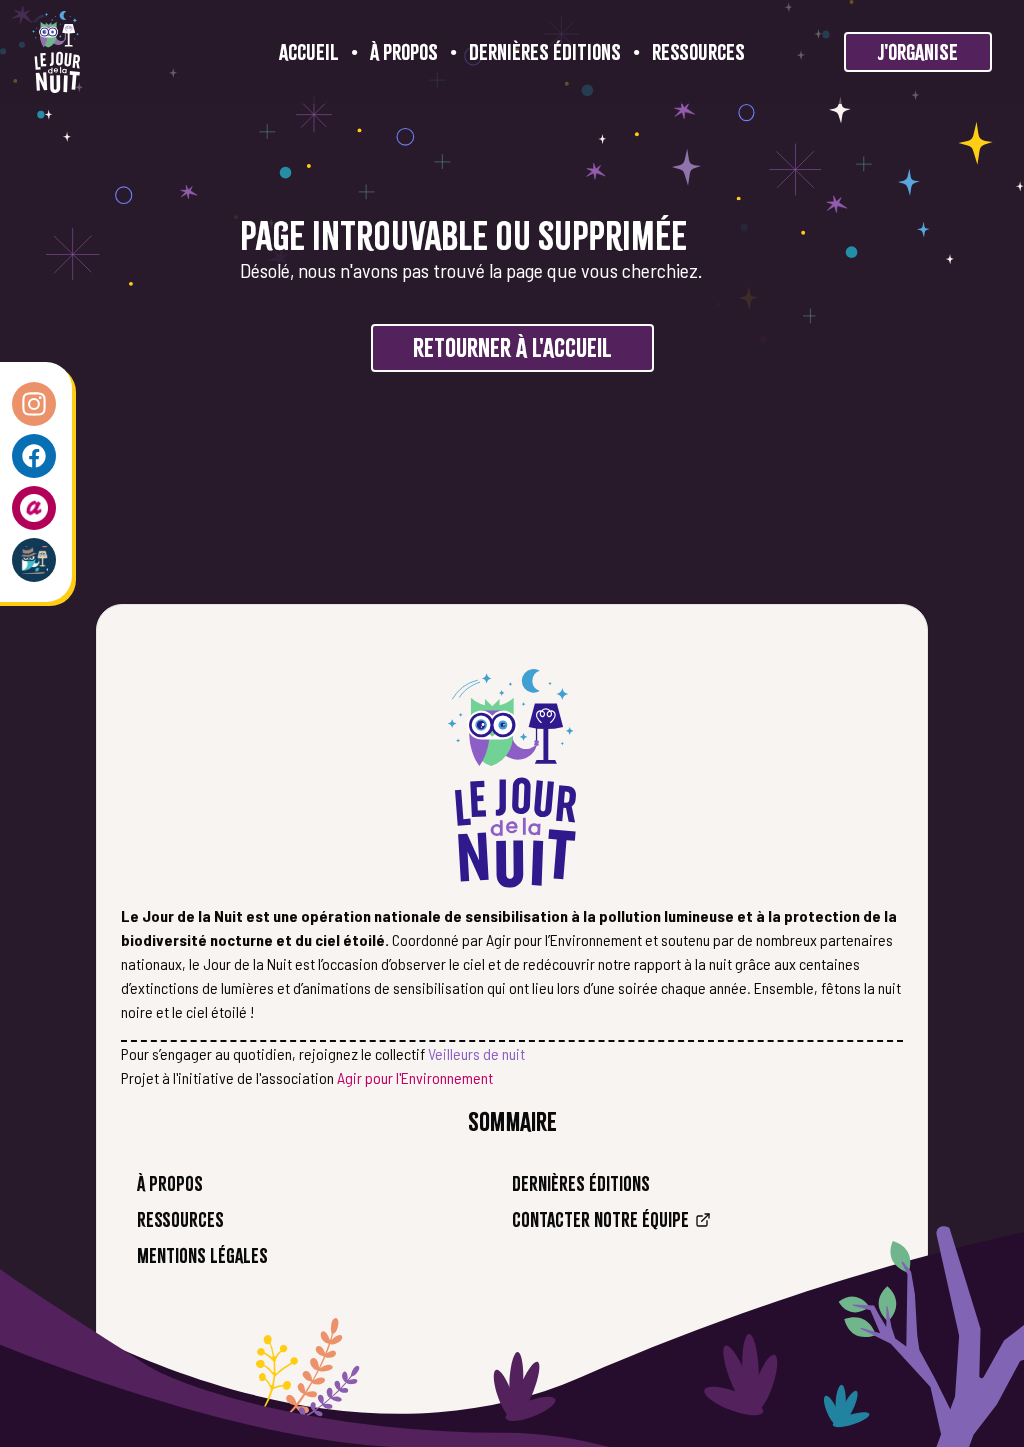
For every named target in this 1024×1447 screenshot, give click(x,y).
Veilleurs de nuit (476, 1053)
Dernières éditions (545, 52)
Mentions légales (202, 1256)
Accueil (309, 52)
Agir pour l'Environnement (415, 1077)
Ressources (698, 52)
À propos (404, 52)
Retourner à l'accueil (512, 347)
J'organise (918, 52)
